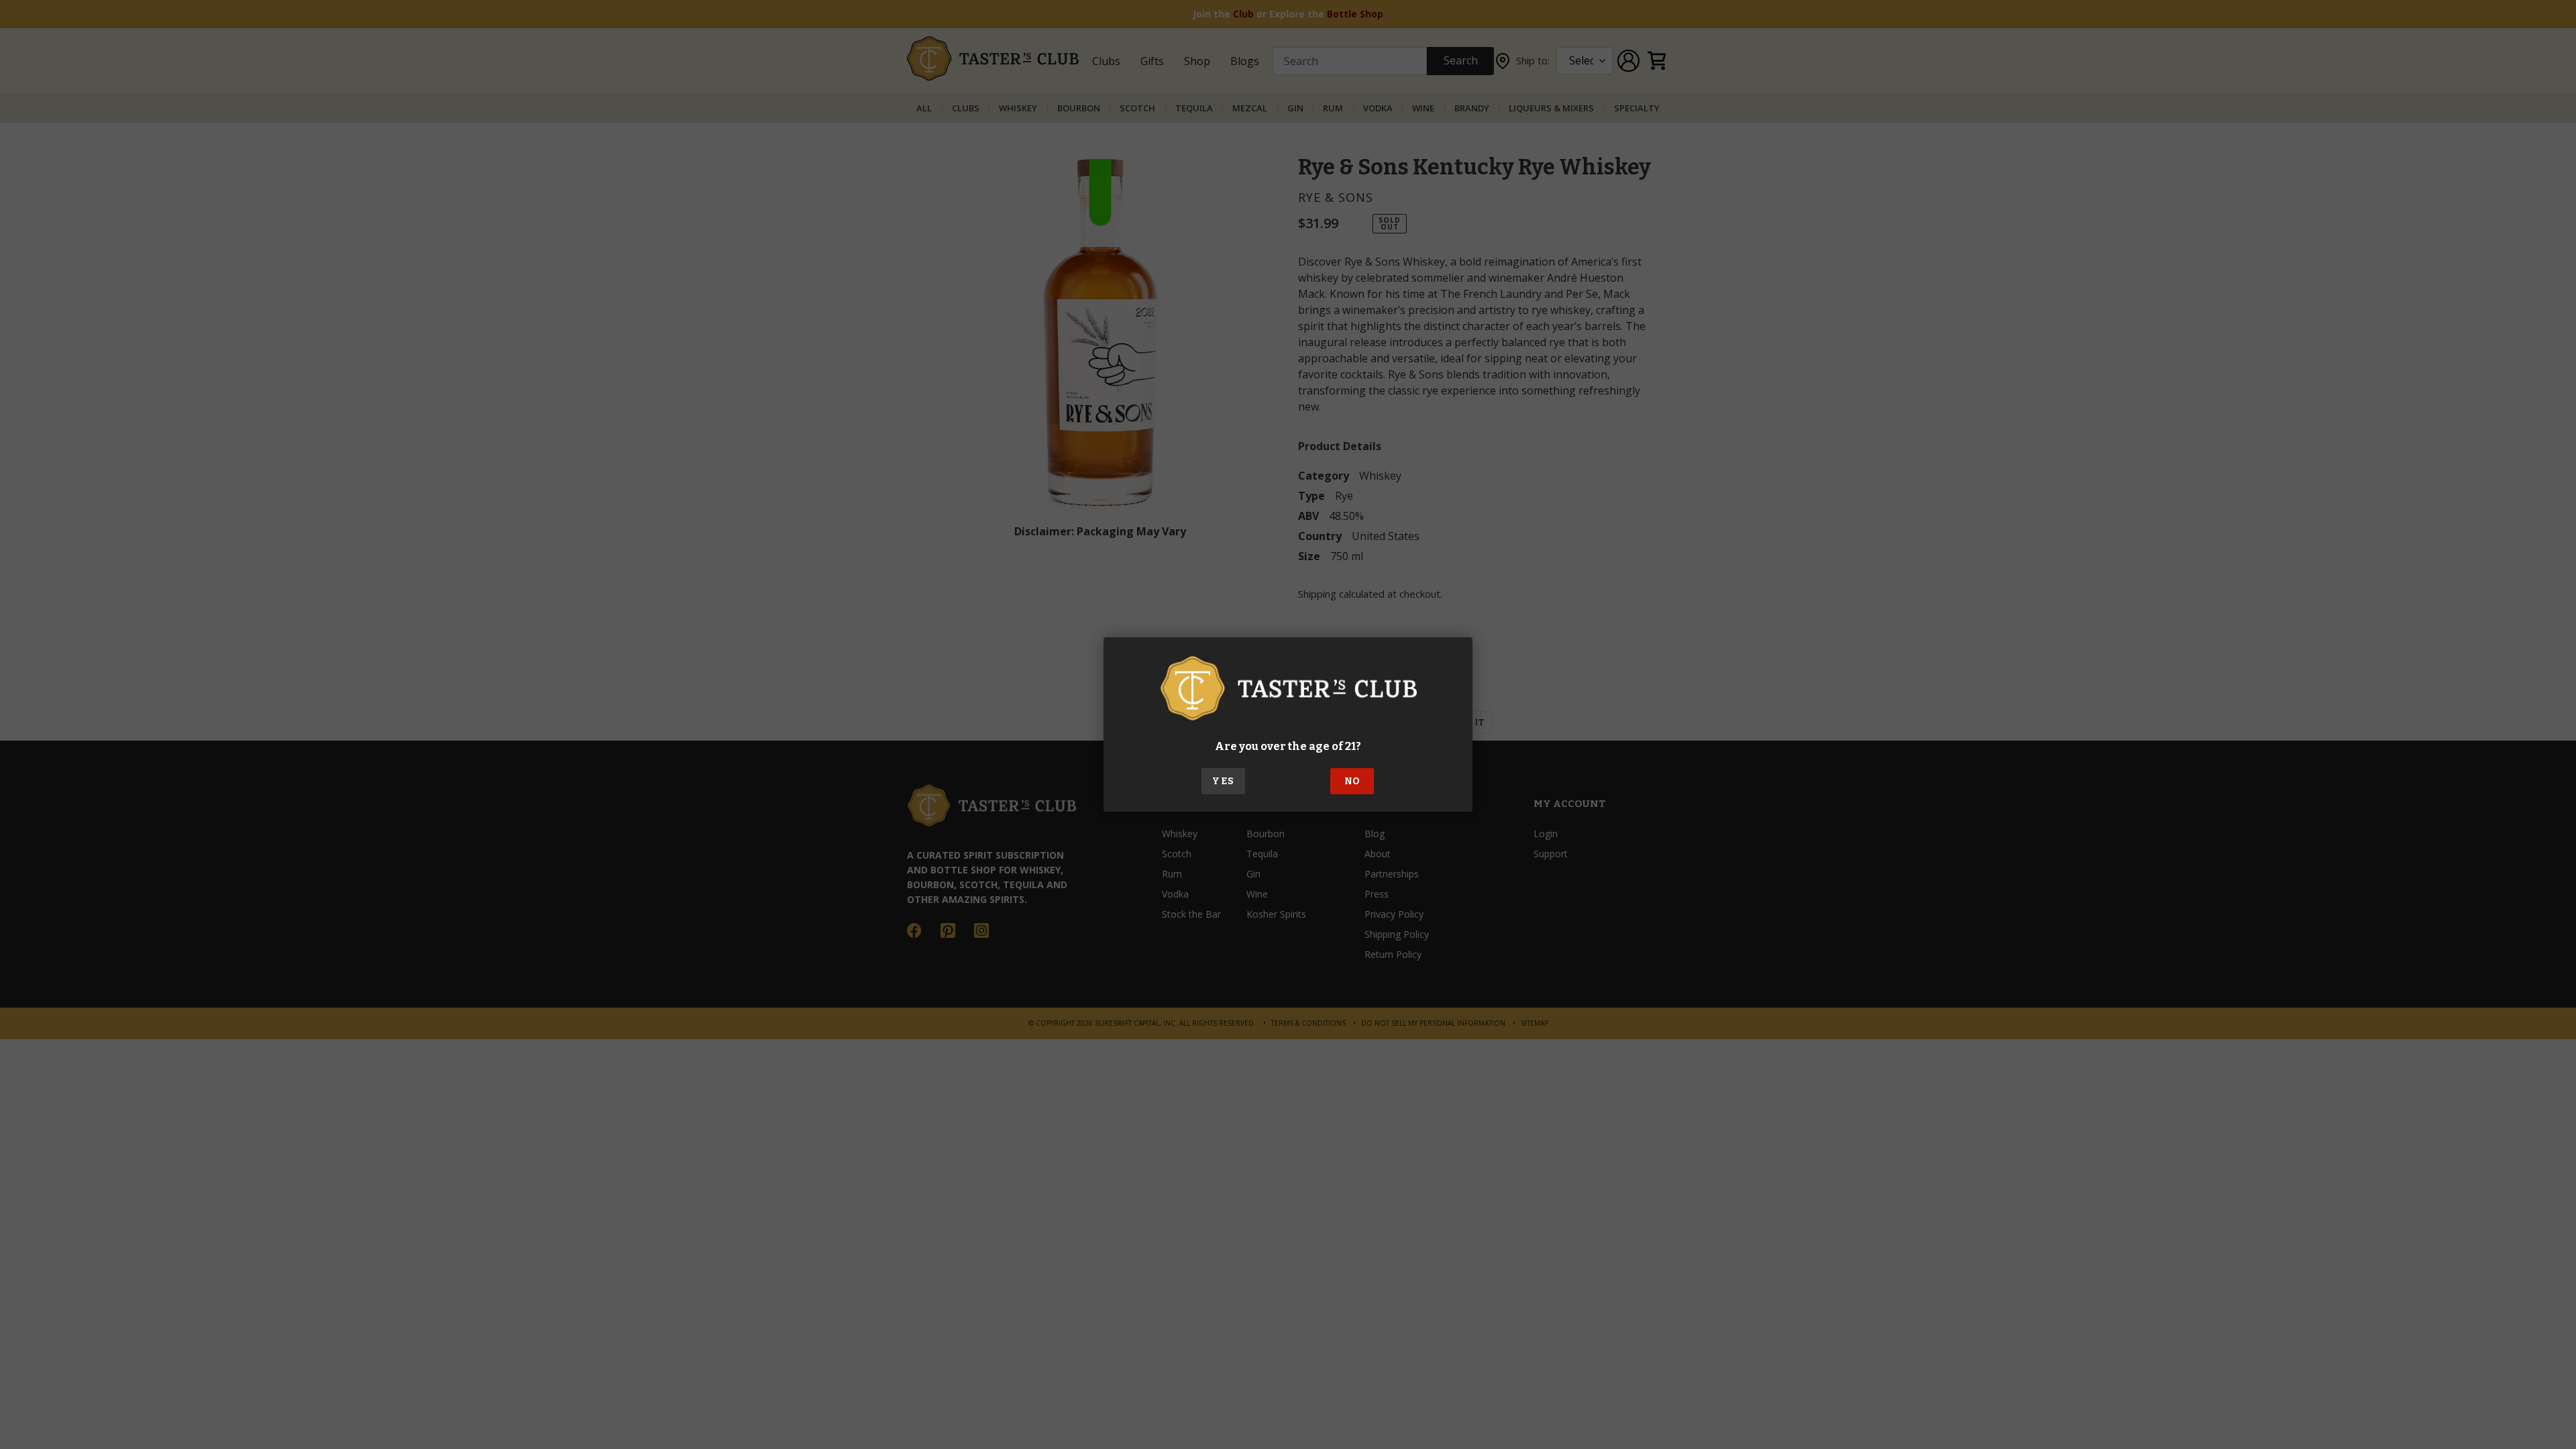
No (1352, 781)
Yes (1223, 781)
